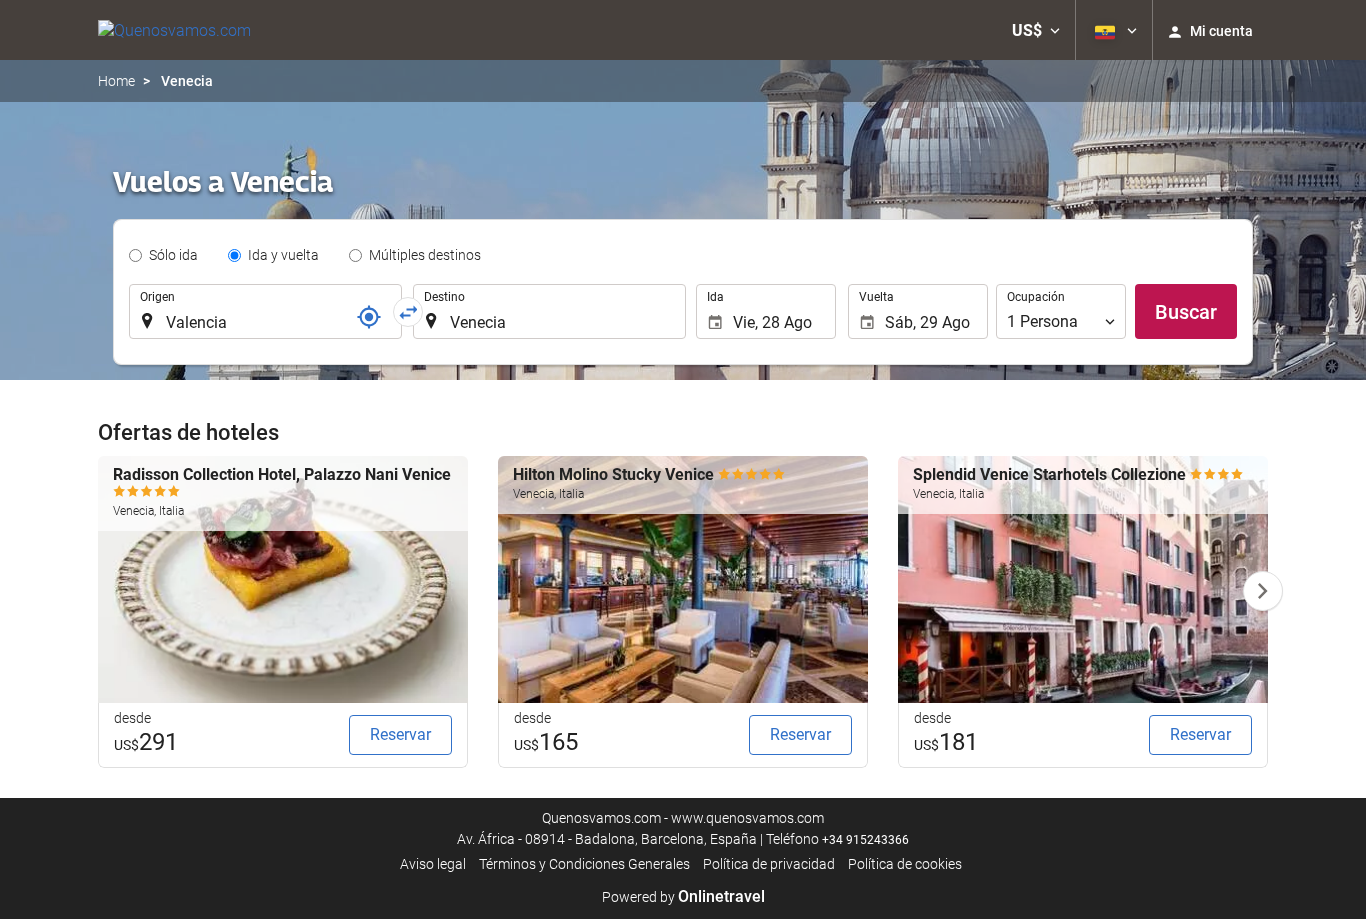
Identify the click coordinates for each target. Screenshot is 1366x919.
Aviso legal (433, 864)
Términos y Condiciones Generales (584, 864)
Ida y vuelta (283, 255)
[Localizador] (369, 317)
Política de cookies (905, 864)
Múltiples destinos (425, 255)
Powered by (683, 897)
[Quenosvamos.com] (174, 30)
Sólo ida (173, 255)
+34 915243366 (865, 840)
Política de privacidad (769, 864)
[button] (1036, 30)
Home (116, 81)
